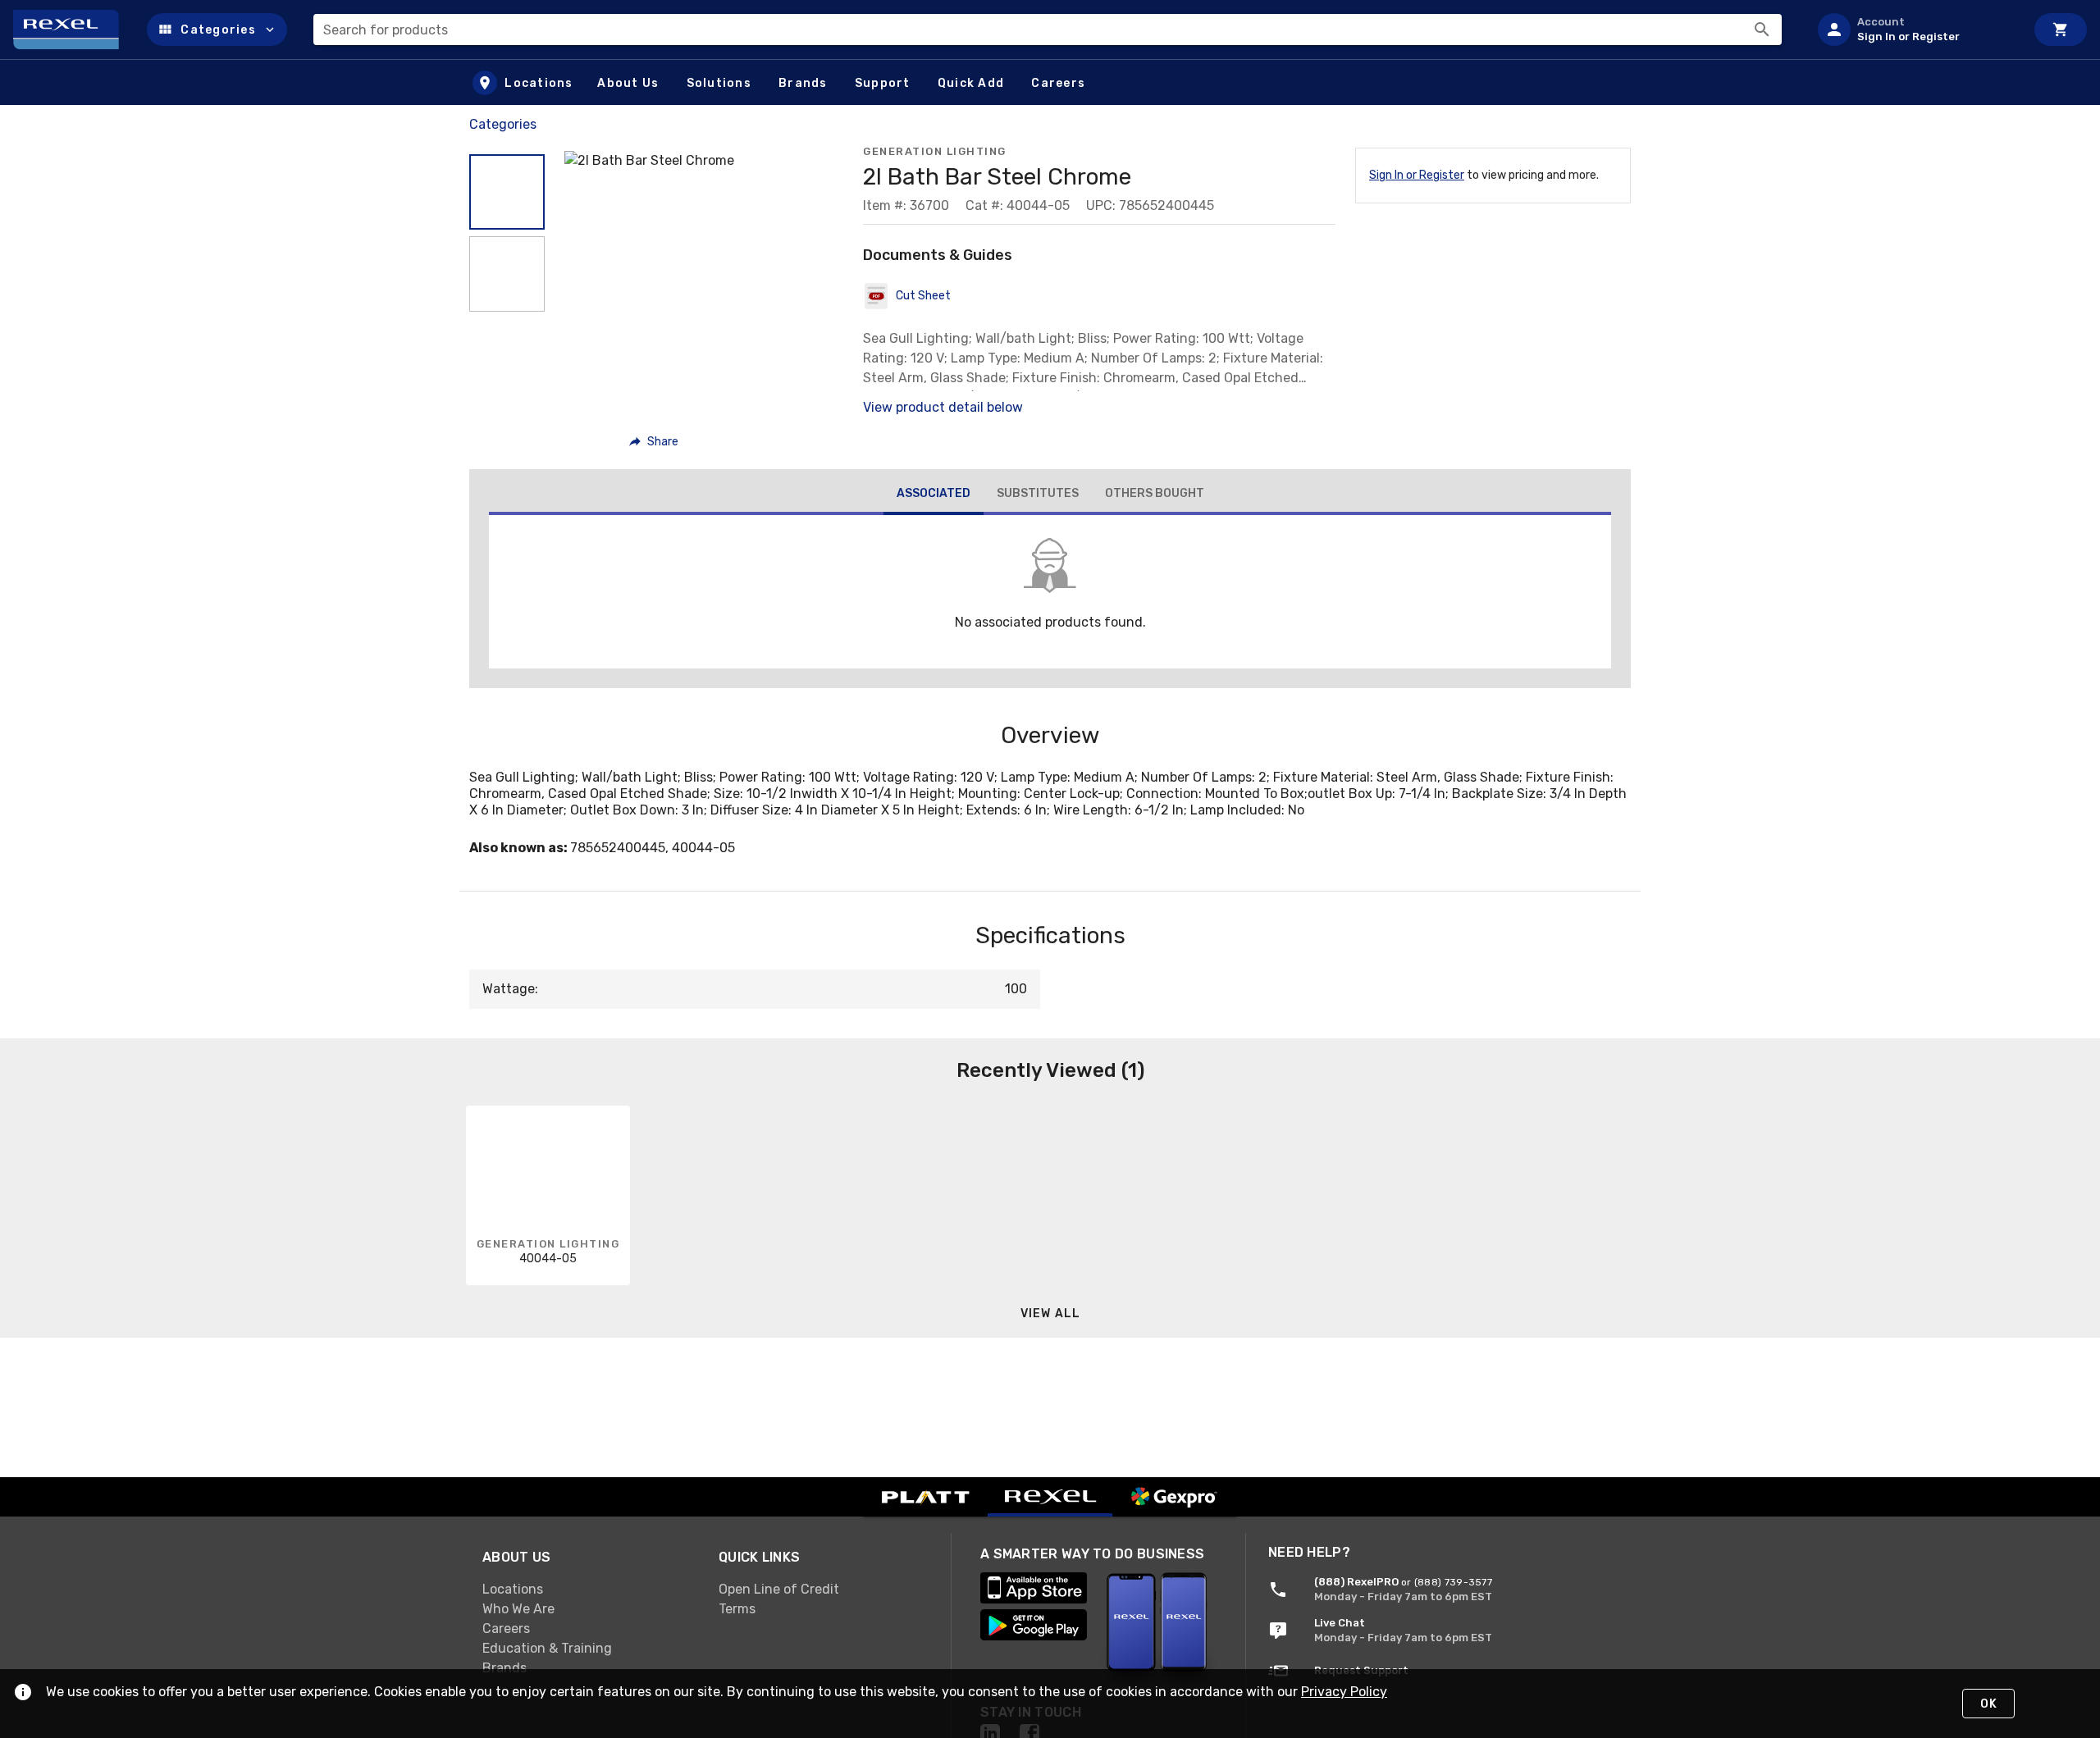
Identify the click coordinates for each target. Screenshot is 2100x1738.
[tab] (934, 495)
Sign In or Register (1417, 175)
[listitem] (1915, 30)
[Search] (1762, 30)
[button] (217, 30)
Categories (503, 124)
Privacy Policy (1344, 1692)
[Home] (73, 30)
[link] (587, 1589)
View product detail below (943, 407)
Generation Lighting (935, 151)
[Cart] (2061, 30)
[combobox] (1048, 30)
